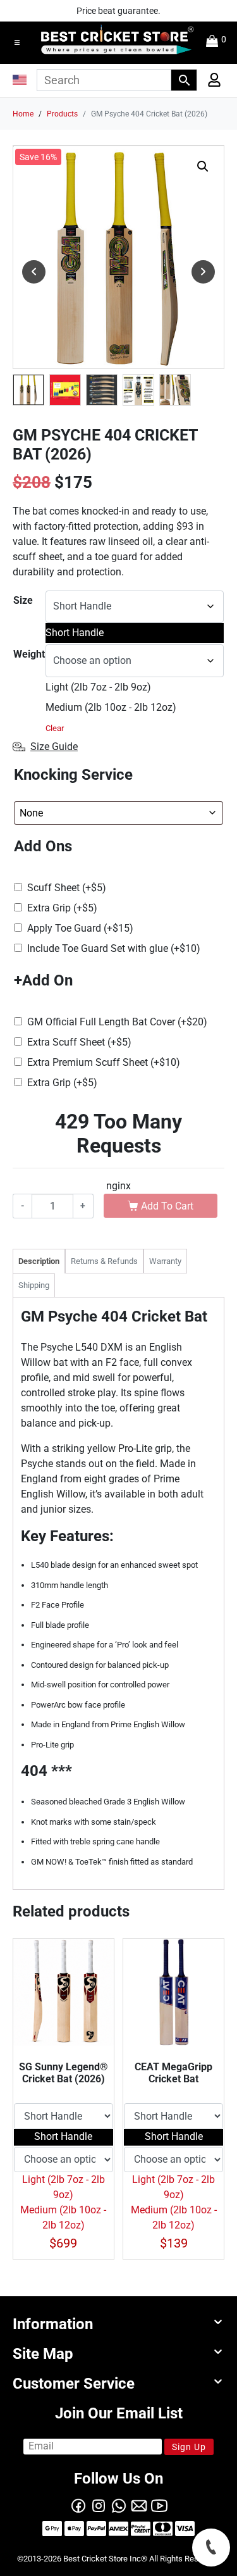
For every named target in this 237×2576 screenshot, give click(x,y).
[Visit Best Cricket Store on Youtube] (159, 2504)
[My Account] (210, 83)
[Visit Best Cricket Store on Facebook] (78, 2504)
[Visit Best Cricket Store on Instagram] (99, 2504)
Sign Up (189, 2447)
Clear (55, 728)
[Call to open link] (211, 2548)
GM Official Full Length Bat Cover (117, 1022)
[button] (17, 42)
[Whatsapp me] (119, 2504)
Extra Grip (62, 908)
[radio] (135, 633)
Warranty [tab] (165, 1261)
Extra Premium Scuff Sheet (104, 1062)
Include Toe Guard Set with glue (114, 948)
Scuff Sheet (67, 888)
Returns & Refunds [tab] (104, 1261)
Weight (29, 654)
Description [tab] (39, 1261)
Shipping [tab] (34, 1285)
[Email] (139, 2504)
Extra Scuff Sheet (79, 1042)
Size (23, 600)
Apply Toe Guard (80, 928)
